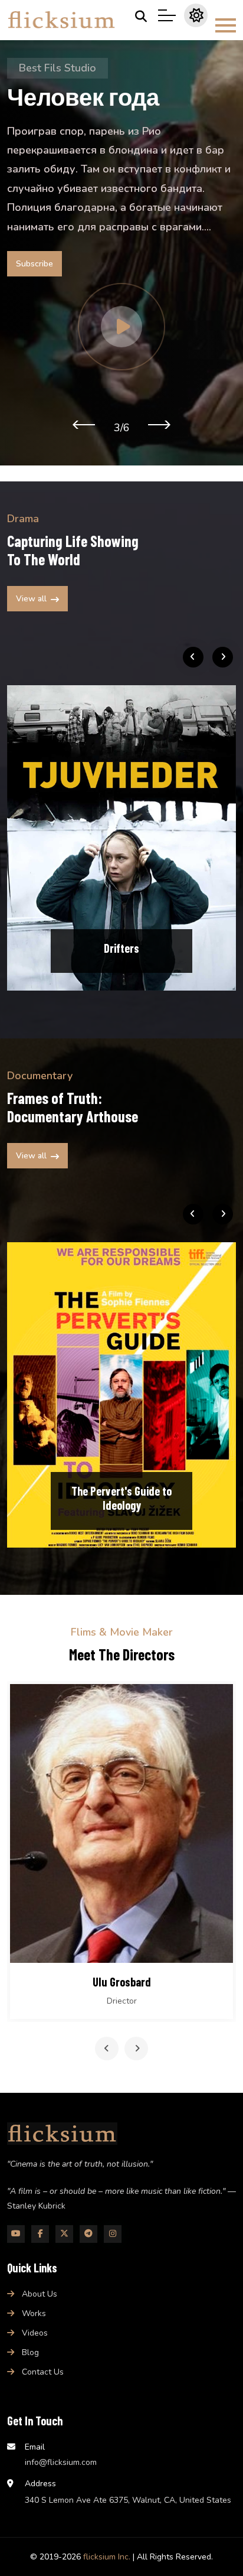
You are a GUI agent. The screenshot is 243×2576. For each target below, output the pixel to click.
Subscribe (35, 264)
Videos (35, 2333)
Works (34, 2313)
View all (31, 599)
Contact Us (43, 2372)
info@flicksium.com (61, 2462)
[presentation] (83, 424)
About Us (40, 2294)
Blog (30, 2352)
